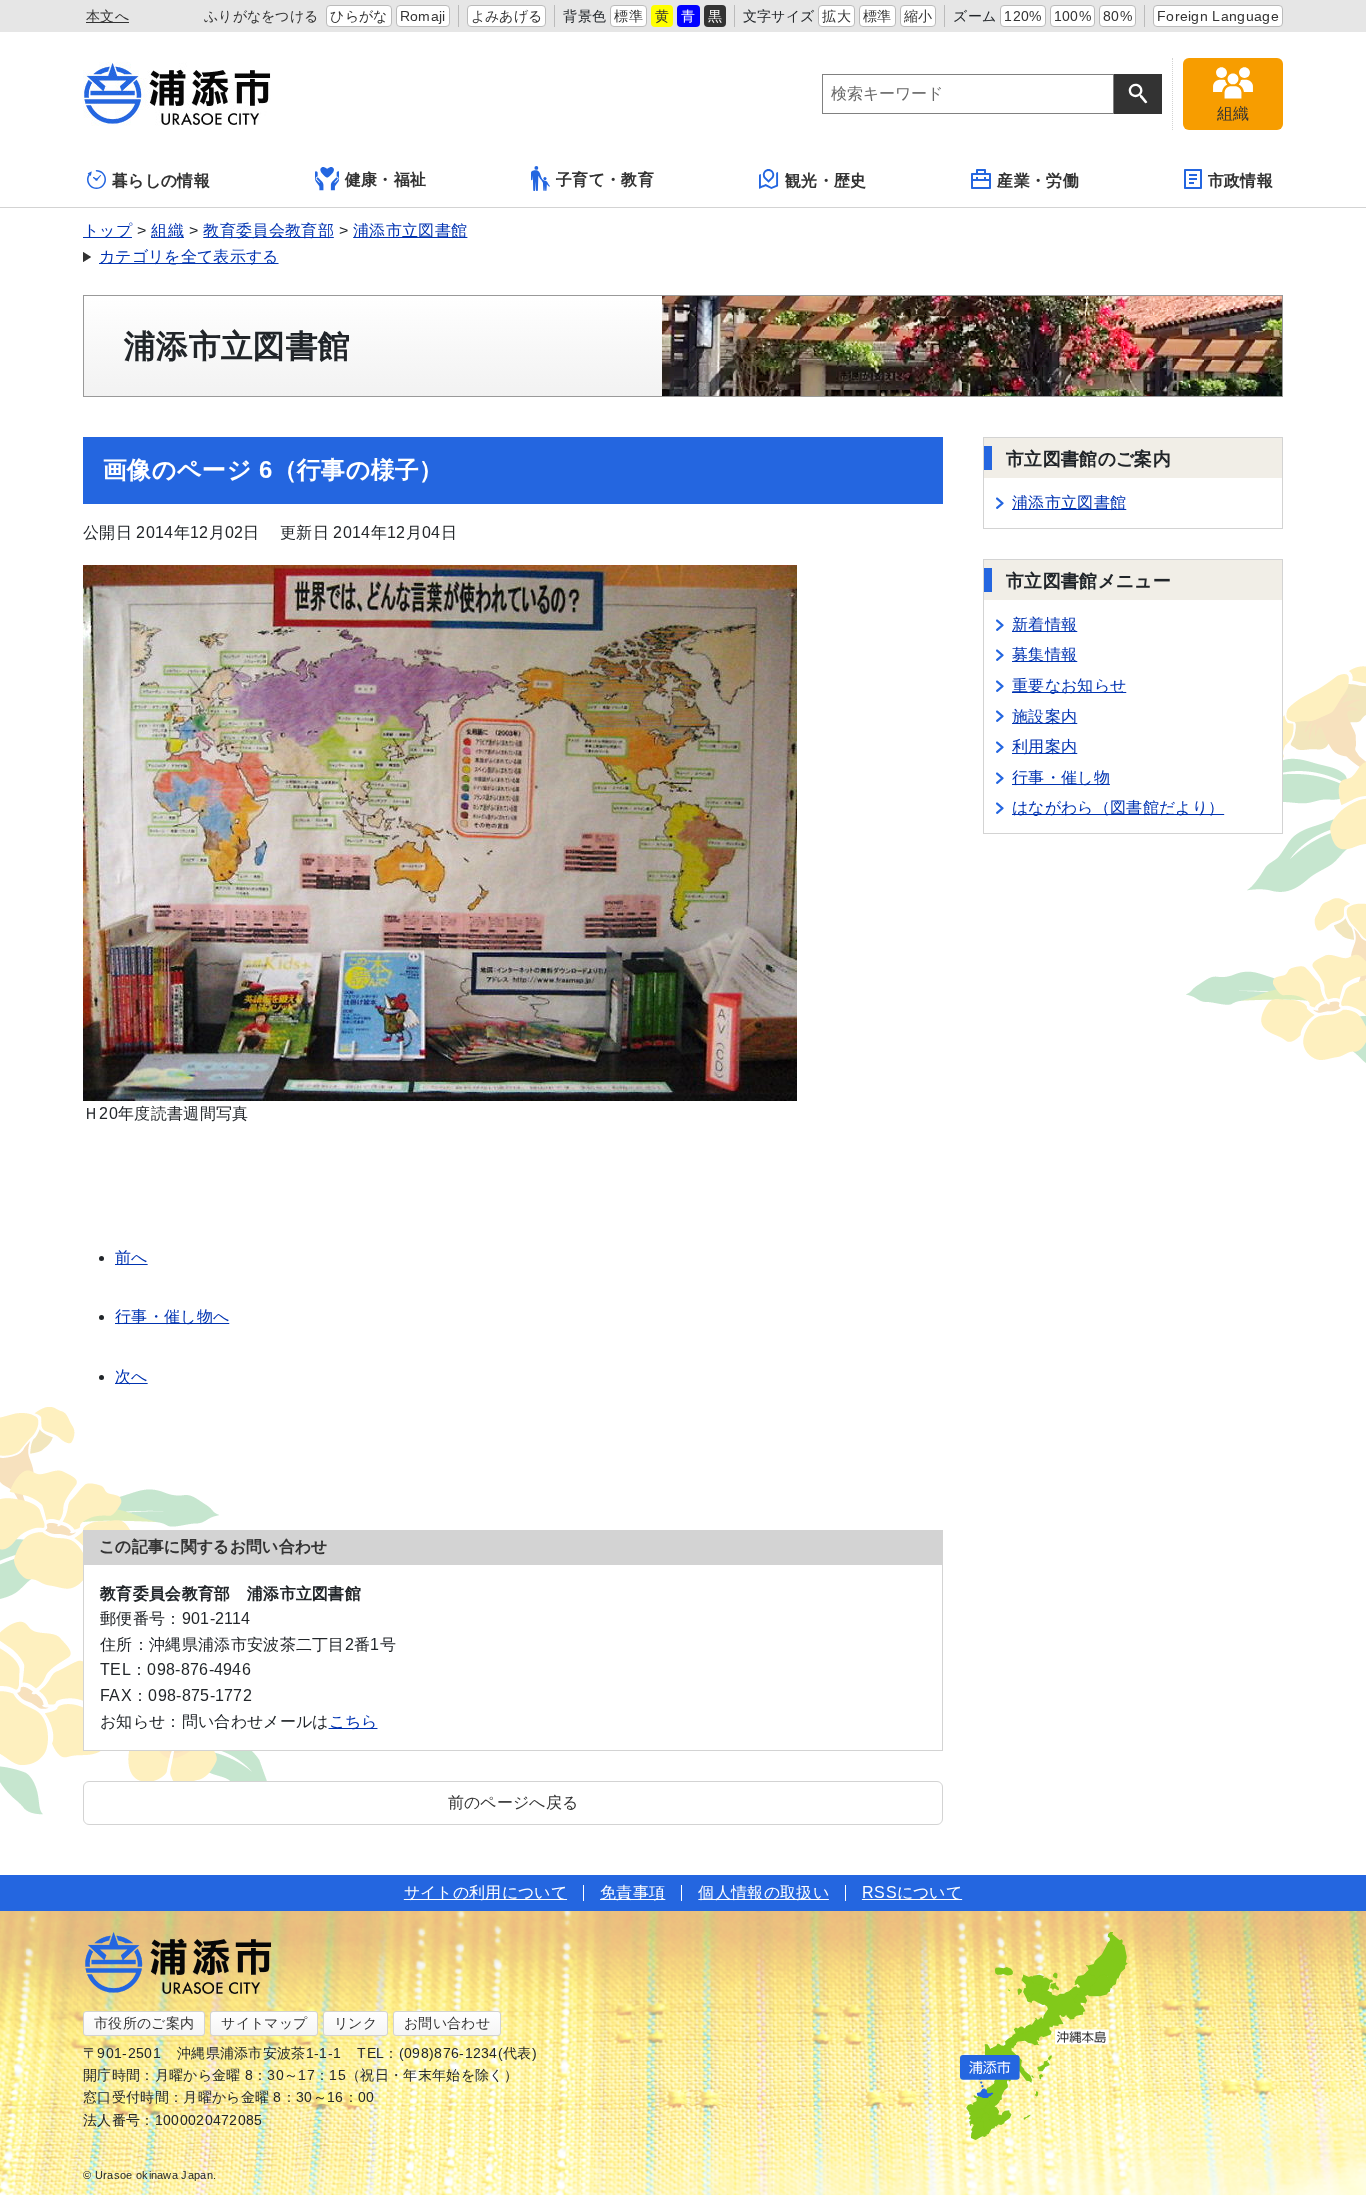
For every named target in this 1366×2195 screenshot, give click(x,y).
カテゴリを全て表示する (189, 256)
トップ (107, 230)
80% (1117, 16)
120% (1022, 16)
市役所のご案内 (144, 2023)
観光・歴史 (826, 180)
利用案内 (1044, 746)
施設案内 (1044, 716)
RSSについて (912, 1892)
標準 (628, 16)
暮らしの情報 (161, 180)
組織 (167, 230)
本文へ (107, 16)
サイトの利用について (485, 1892)
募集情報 (1044, 654)
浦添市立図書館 (410, 230)
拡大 (836, 16)
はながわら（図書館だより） (1118, 807)
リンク (355, 2023)
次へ (131, 1376)
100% (1072, 16)
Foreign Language (1218, 16)
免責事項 (632, 1892)
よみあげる (507, 16)
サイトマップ (264, 2023)
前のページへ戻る (513, 1802)
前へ (131, 1257)
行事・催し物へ (172, 1316)
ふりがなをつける (261, 16)
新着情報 (1044, 624)
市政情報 (1240, 180)
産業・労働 (1038, 180)
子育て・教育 (605, 179)
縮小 (918, 16)
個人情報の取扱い (763, 1892)
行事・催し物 (1061, 777)
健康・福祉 (386, 179)
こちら (353, 1721)
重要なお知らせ (1069, 685)
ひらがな (358, 16)
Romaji (423, 16)
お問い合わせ (447, 2023)
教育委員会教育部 (268, 230)
